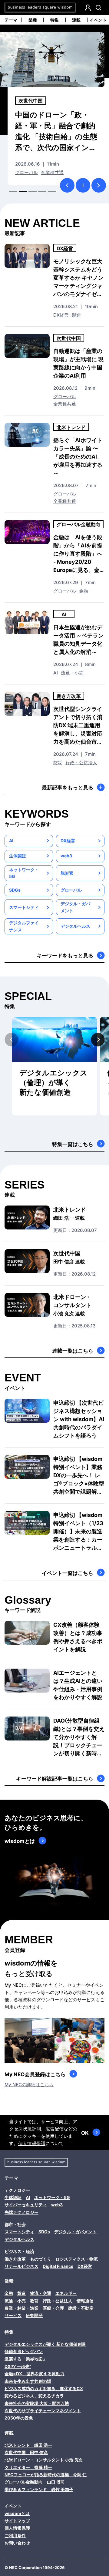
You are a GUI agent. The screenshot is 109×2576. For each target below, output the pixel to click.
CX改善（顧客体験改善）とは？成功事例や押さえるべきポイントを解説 (78, 1637)
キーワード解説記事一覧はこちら (55, 1779)
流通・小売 (72, 673)
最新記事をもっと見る (68, 788)
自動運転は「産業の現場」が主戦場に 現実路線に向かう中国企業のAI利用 (78, 363)
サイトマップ (17, 2521)
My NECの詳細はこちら (29, 2085)
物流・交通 (41, 2293)
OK (85, 2133)
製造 (27, 172)
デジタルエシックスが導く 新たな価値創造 (45, 2344)
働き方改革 (69, 696)
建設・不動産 (81, 2308)
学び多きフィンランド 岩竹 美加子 (39, 2489)
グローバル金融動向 (78, 524)
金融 (84, 591)
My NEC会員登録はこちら (35, 2074)
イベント (98, 20)
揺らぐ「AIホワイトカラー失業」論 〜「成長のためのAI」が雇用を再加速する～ (78, 457)
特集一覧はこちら (73, 1144)
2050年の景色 (19, 2418)
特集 (54, 20)
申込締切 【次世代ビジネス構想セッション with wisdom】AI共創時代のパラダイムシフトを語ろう (79, 1419)
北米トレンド (71, 427)
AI (17, 172)
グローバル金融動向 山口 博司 (35, 2482)
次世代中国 (69, 338)
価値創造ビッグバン (24, 2351)
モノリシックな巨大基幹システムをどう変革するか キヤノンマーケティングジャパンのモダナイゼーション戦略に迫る (78, 278)
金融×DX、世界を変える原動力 (35, 2374)
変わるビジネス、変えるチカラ (34, 2396)
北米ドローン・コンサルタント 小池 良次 (44, 2460)
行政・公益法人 (81, 763)
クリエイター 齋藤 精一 (28, 2467)
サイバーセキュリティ (26, 2205)
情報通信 (85, 2301)
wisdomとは (20, 1841)
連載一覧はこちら (73, 1351)
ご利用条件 (15, 2536)
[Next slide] (98, 1039)
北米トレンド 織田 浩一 (28, 2445)
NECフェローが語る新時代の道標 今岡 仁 (46, 2475)
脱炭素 (67, 873)
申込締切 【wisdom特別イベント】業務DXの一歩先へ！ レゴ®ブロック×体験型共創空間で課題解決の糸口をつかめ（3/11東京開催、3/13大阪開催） (79, 1476)
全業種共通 (65, 404)
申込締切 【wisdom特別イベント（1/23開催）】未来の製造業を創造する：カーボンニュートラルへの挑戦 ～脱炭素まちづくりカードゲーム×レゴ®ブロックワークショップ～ (79, 1532)
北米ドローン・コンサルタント (72, 1305)
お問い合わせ (17, 2543)
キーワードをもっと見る (65, 956)
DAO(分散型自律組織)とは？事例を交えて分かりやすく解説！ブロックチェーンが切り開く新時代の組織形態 (79, 1737)
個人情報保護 (32, 2143)
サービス (13, 2315)
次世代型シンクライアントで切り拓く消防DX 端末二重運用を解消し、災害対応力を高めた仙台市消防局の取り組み (78, 726)
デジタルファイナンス (24, 926)
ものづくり (41, 2259)
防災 (58, 763)
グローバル (65, 397)
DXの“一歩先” (18, 2366)
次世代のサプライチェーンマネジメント (43, 2411)
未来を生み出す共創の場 (28, 2381)
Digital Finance (58, 2266)
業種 (33, 20)
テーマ (11, 20)
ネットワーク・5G (24, 873)
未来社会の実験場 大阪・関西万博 (37, 2403)
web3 (66, 856)
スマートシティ (24, 907)
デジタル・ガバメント (75, 907)
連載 (76, 20)
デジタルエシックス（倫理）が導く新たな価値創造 (53, 1083)
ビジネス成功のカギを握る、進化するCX (44, 2388)
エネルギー (66, 2293)
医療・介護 (53, 2308)
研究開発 (34, 2315)
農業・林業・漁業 (21, 2308)
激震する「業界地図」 (26, 2359)
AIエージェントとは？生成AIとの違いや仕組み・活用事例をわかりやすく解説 (78, 1685)
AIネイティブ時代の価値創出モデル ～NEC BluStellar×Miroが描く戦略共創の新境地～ (58, 131)
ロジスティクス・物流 (77, 2259)
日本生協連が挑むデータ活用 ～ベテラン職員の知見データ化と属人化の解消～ (78, 640)
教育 (34, 2301)
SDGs (15, 890)
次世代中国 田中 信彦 (26, 2452)
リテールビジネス (21, 2266)
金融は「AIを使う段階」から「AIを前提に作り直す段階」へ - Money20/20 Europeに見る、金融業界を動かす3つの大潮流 (78, 554)
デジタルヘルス (75, 926)
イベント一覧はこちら (68, 1573)
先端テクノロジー (21, 2212)
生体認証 (18, 856)
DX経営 (27, 101)
